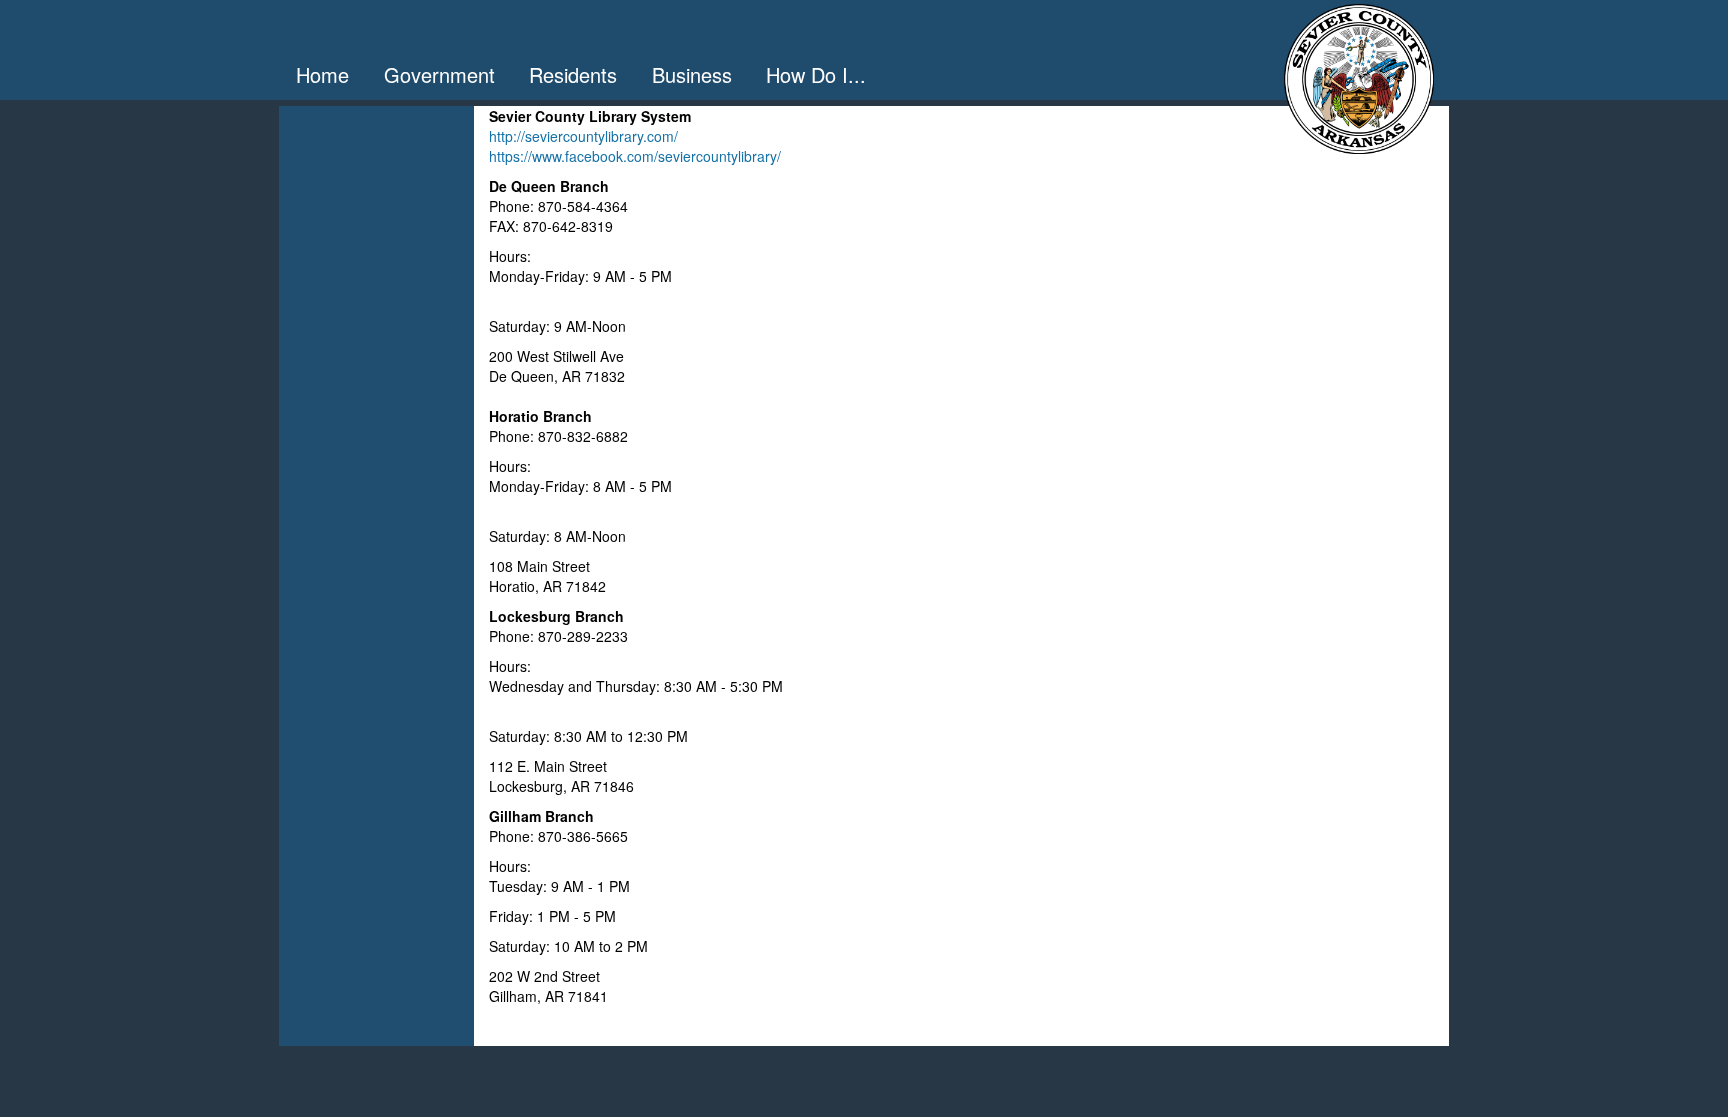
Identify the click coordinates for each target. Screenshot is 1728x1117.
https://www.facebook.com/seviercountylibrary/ (635, 156)
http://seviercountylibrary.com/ (583, 136)
